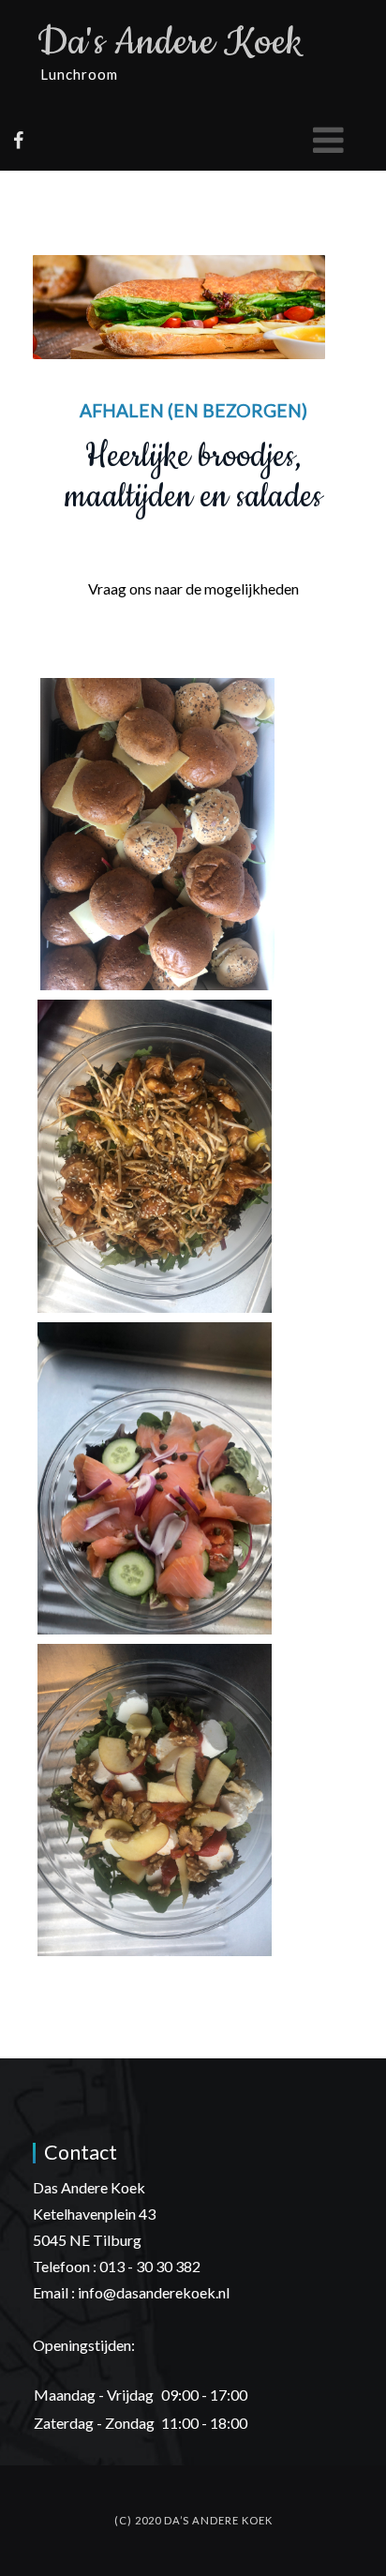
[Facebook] (18, 140)
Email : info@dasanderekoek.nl (131, 2292)
